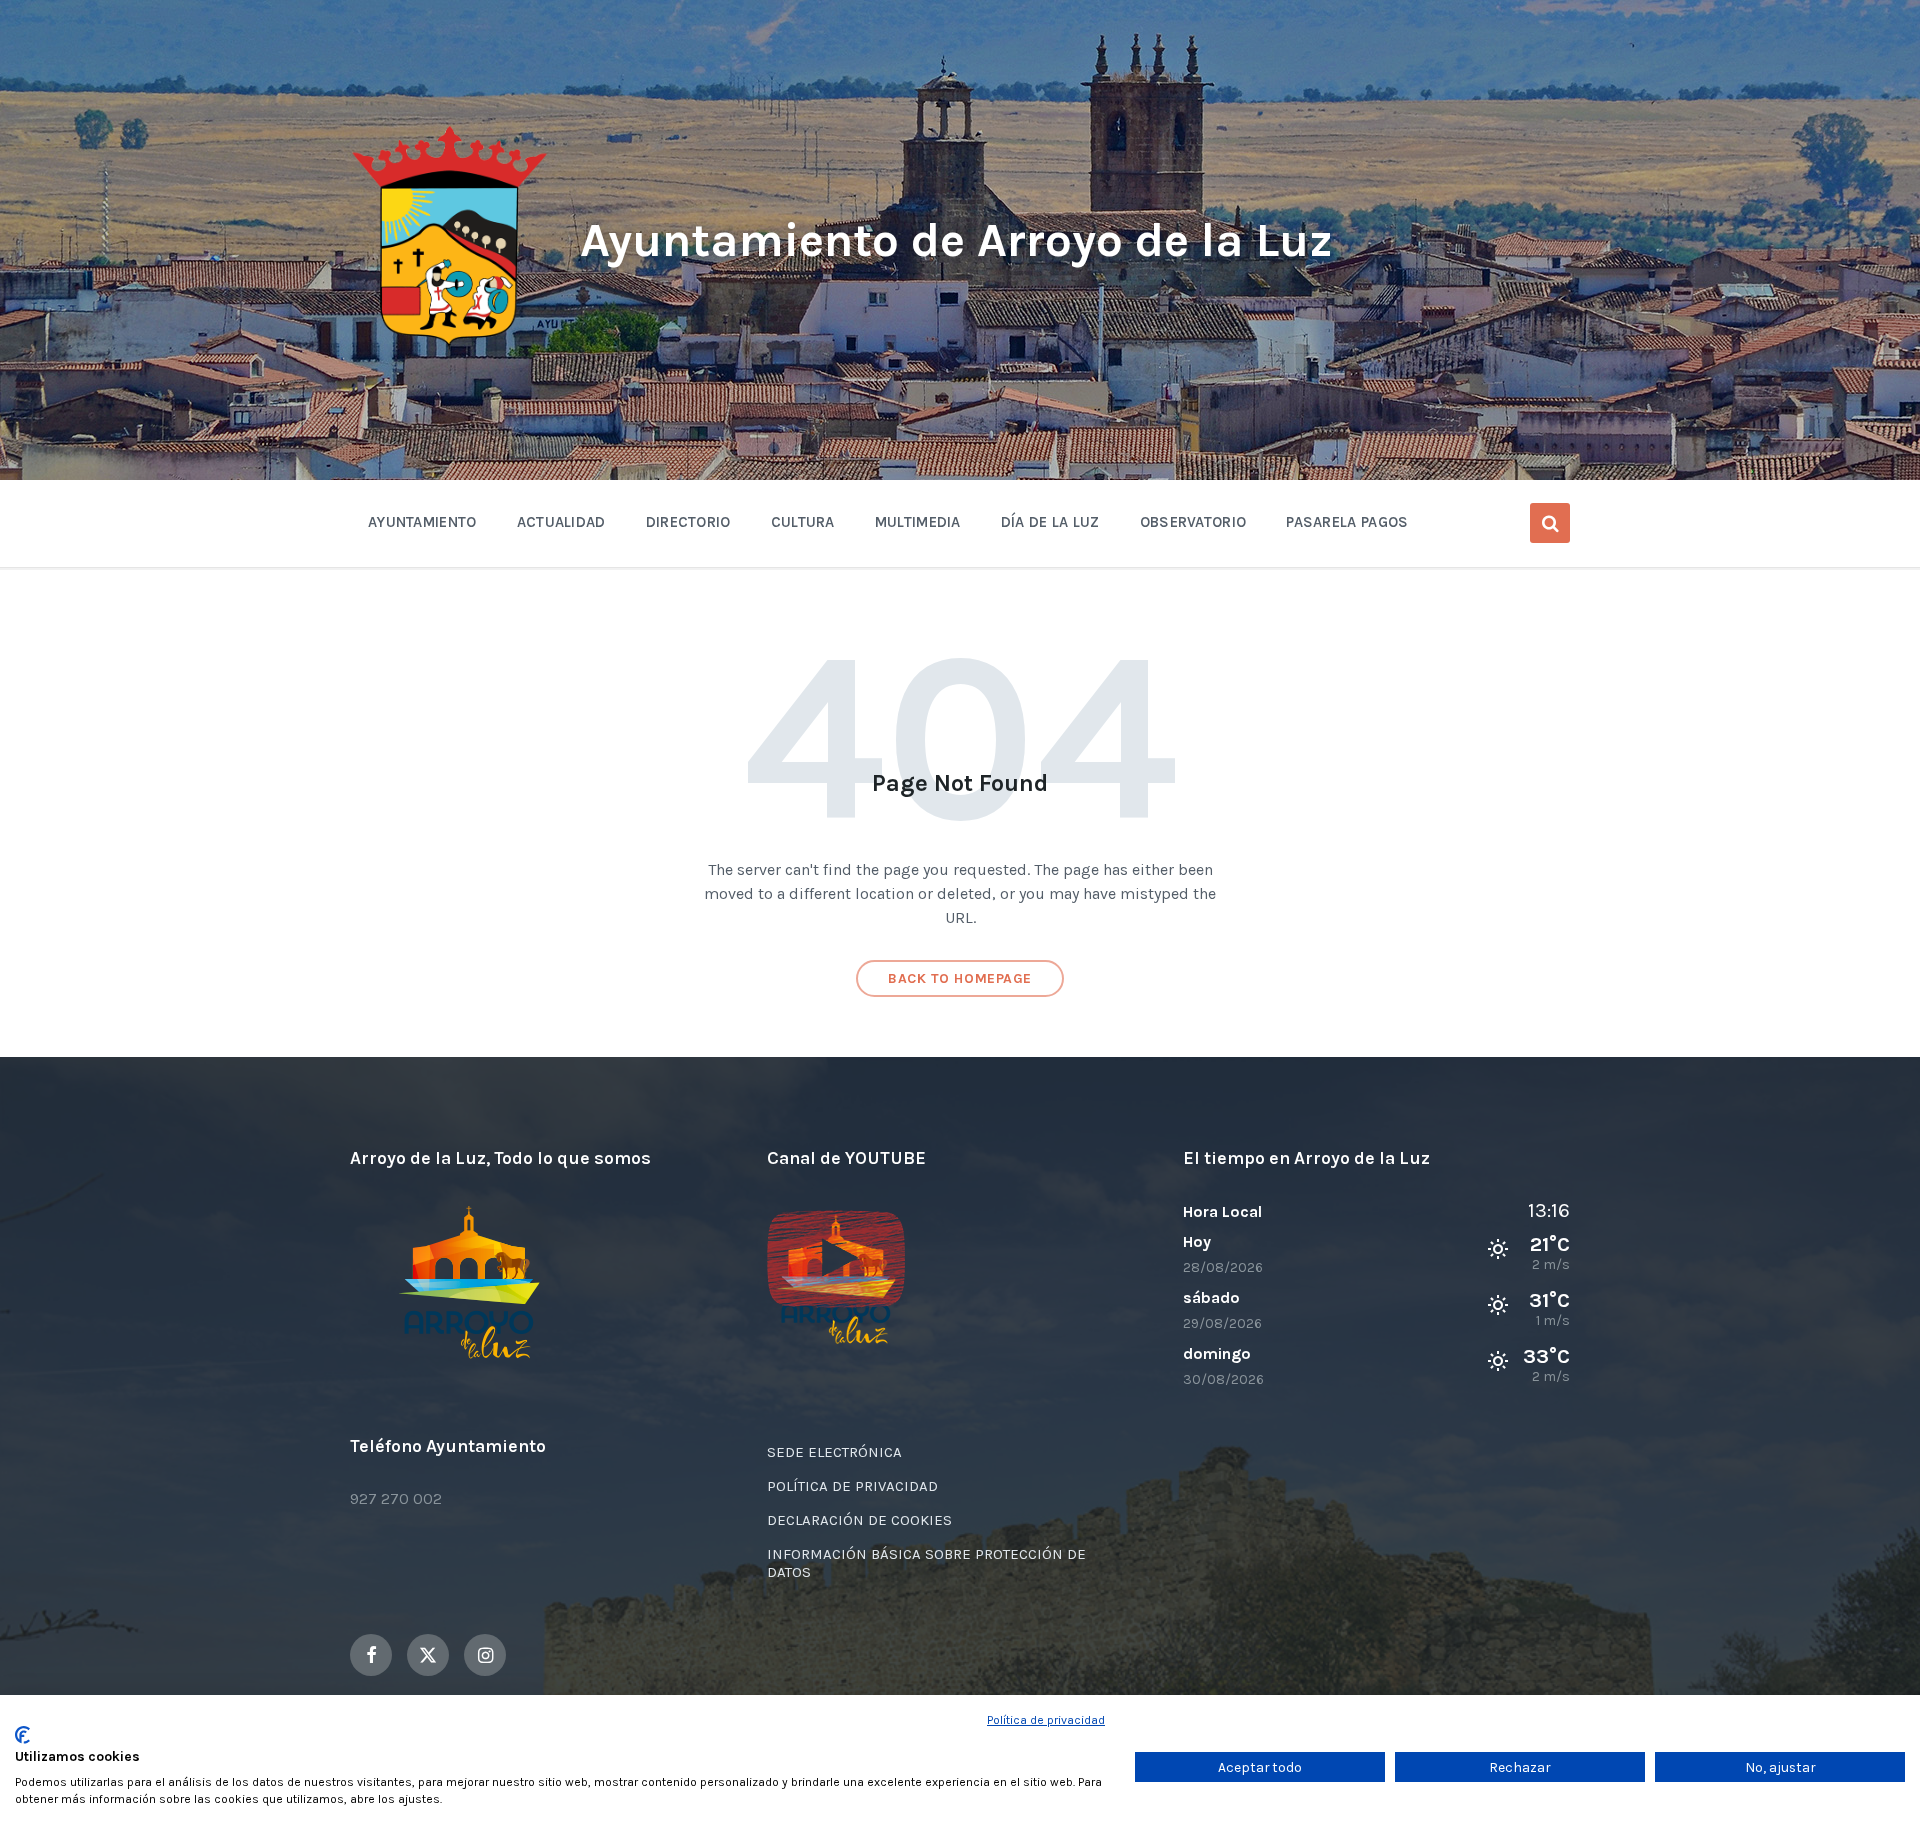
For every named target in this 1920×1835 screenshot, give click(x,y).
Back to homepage (960, 978)
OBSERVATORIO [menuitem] (1193, 522)
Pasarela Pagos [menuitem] (1347, 522)
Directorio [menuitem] (688, 522)
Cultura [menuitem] (803, 522)
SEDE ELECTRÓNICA (834, 1452)
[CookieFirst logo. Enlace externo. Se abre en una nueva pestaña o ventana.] (22, 1735)
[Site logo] (450, 346)
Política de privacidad (1046, 1720)
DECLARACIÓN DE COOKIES (859, 1520)
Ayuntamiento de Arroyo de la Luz (956, 240)
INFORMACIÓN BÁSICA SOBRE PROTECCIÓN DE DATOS (926, 1563)
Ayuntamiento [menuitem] (422, 522)
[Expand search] (1550, 523)
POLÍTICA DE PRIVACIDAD (852, 1486)
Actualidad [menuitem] (561, 522)
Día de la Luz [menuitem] (1050, 522)
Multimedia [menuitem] (918, 522)
